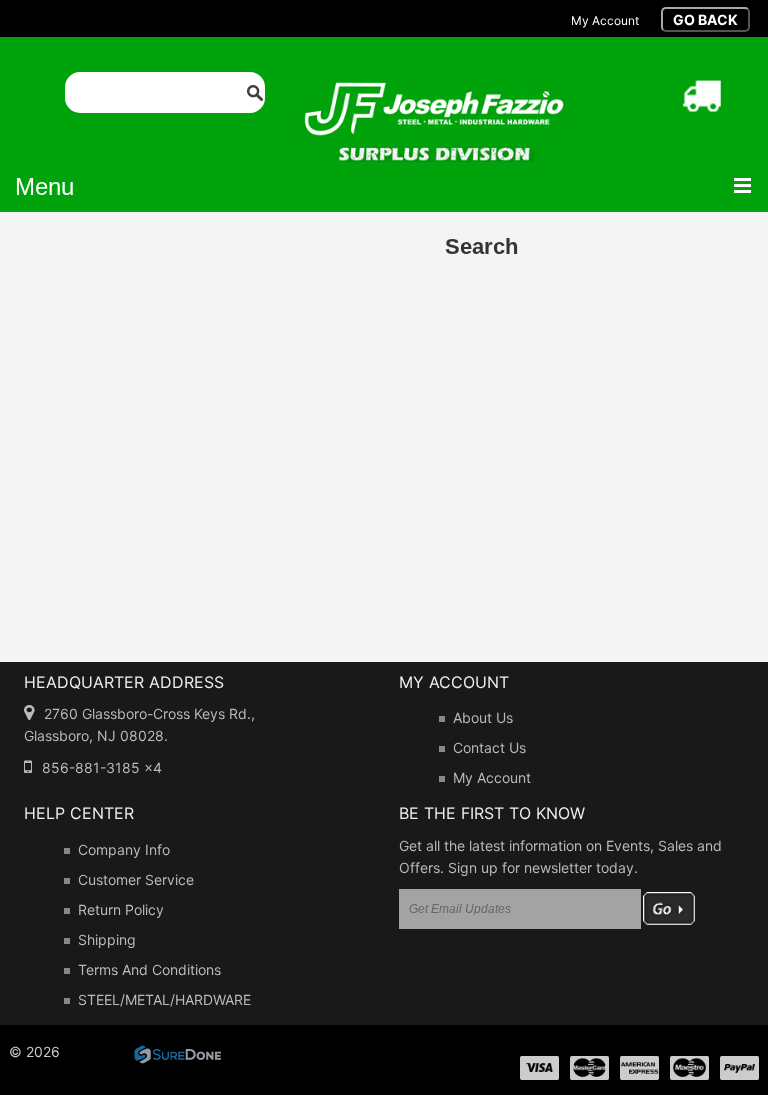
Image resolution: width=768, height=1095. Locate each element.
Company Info (124, 849)
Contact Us (489, 747)
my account (605, 20)
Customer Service (136, 879)
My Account (492, 777)
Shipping (107, 939)
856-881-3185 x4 (102, 767)
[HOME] (434, 95)
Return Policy (121, 909)
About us (483, 717)
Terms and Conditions (149, 969)
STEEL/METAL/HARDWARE (164, 999)
